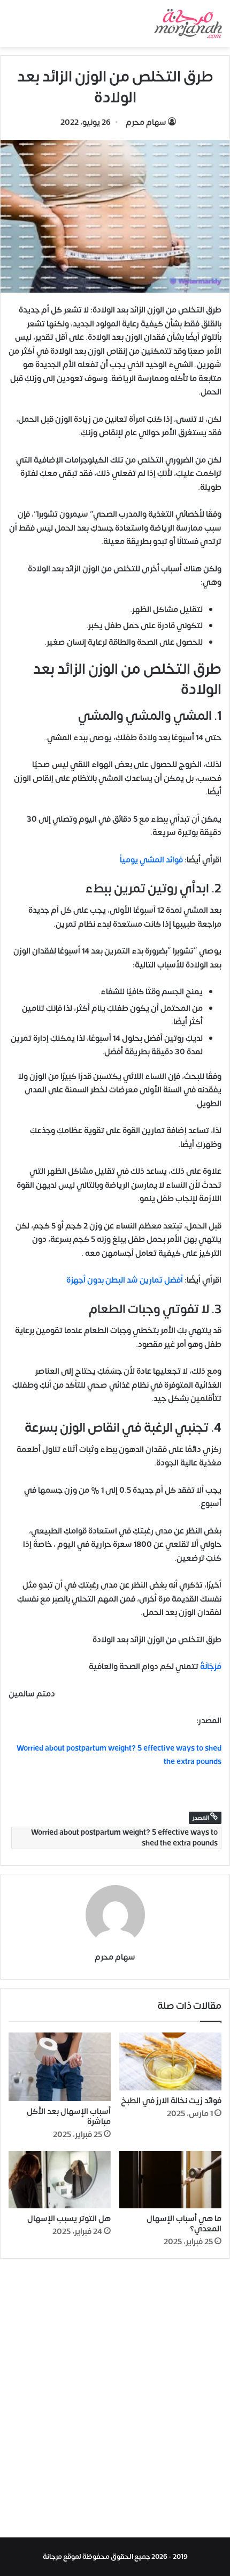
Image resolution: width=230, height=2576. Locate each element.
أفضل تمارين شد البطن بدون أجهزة (125, 1280)
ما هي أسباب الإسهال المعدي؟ (184, 2224)
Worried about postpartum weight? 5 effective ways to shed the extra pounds (124, 1838)
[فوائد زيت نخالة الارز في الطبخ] (170, 2061)
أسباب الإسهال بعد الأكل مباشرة (69, 2117)
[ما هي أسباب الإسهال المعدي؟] (170, 2180)
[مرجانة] (188, 24)
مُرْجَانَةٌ (211, 1667)
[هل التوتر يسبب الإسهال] (60, 2180)
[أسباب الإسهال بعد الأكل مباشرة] (60, 2067)
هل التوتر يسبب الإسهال (69, 2219)
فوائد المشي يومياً (151, 860)
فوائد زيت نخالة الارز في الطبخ (171, 2101)
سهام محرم (146, 122)
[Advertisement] (115, 2401)
